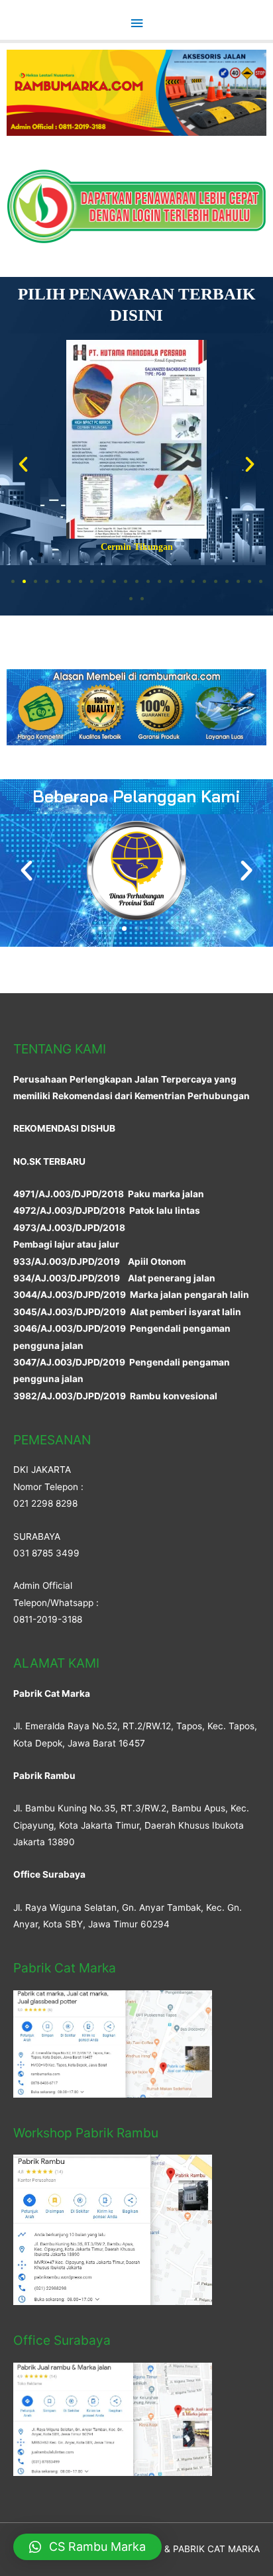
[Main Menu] (136, 24)
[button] (13, 581)
